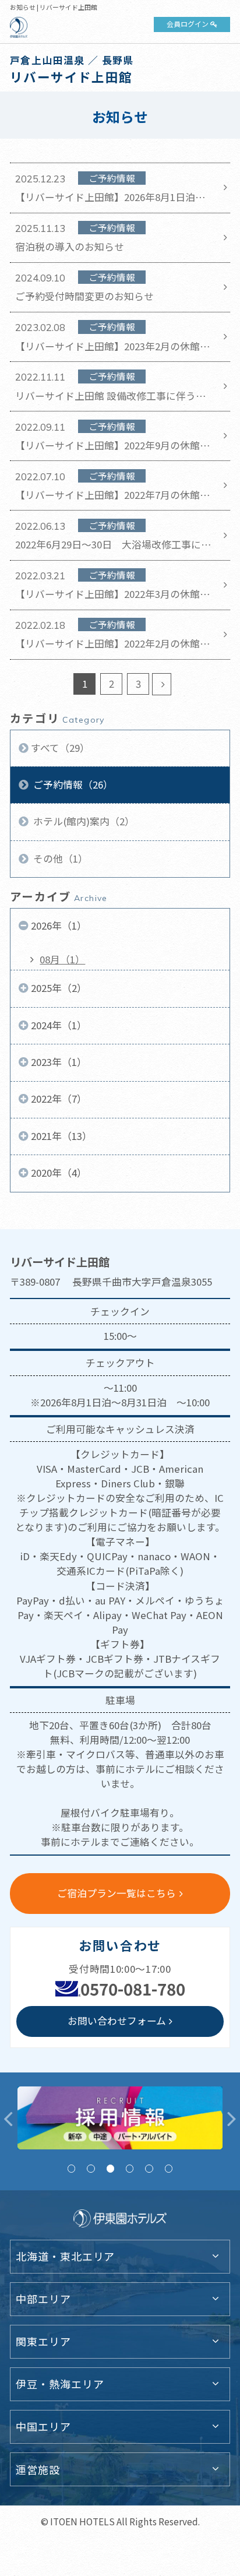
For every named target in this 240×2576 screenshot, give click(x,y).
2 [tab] (91, 2168)
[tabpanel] (120, 2118)
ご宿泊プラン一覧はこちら (117, 1893)
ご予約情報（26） (72, 784)
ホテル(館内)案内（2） (83, 821)
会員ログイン (188, 24)
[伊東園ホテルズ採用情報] (120, 2118)
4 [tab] (130, 2168)
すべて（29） (60, 748)
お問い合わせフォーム (117, 2021)
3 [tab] (110, 2168)
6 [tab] (169, 2168)
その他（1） (59, 858)
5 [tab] (149, 2168)
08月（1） (62, 959)
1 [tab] (71, 2168)
